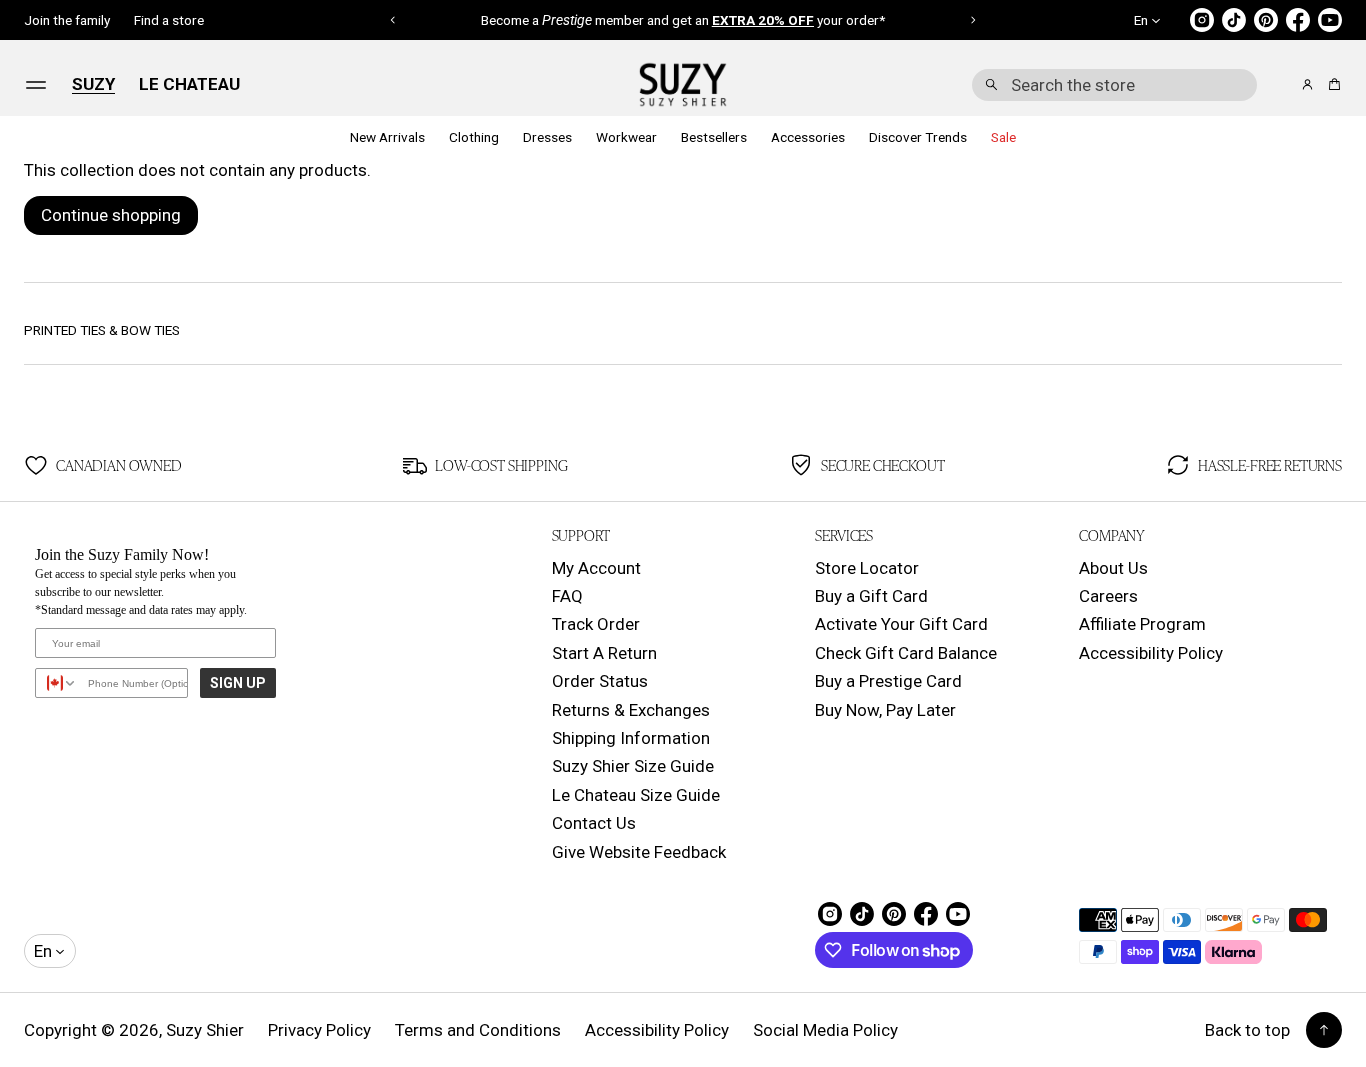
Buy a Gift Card (871, 596)
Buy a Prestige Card (888, 681)
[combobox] (1114, 85)
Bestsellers (714, 138)
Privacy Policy (319, 1030)
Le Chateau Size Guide (636, 795)
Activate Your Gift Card (901, 624)
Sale (1003, 138)
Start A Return (604, 653)
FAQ (567, 596)
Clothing (474, 138)
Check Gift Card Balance (906, 653)
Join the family (67, 20)
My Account (596, 568)
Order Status (600, 681)
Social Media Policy (825, 1030)
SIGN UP (238, 683)
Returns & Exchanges (631, 710)
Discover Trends (918, 138)
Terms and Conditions (478, 1030)
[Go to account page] (1307, 84)
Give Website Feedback (639, 852)
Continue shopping (111, 215)
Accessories (808, 138)
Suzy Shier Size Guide (633, 766)
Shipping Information (631, 738)
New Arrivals (387, 138)
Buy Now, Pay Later (885, 710)
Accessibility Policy (1151, 653)
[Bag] (1331, 84)
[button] (1114, 85)
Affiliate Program (1142, 624)
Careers (1108, 596)
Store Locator (867, 568)
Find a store (169, 20)
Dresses (547, 138)
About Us (1113, 568)
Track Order (596, 624)
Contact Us (594, 823)
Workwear (626, 138)
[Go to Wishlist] (1280, 86)
